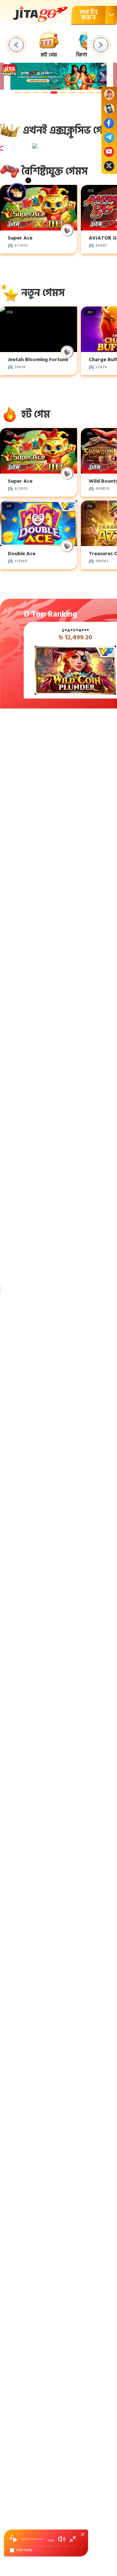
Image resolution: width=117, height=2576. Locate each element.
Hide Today (24, 2550)
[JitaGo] (40, 14)
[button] (16, 45)
